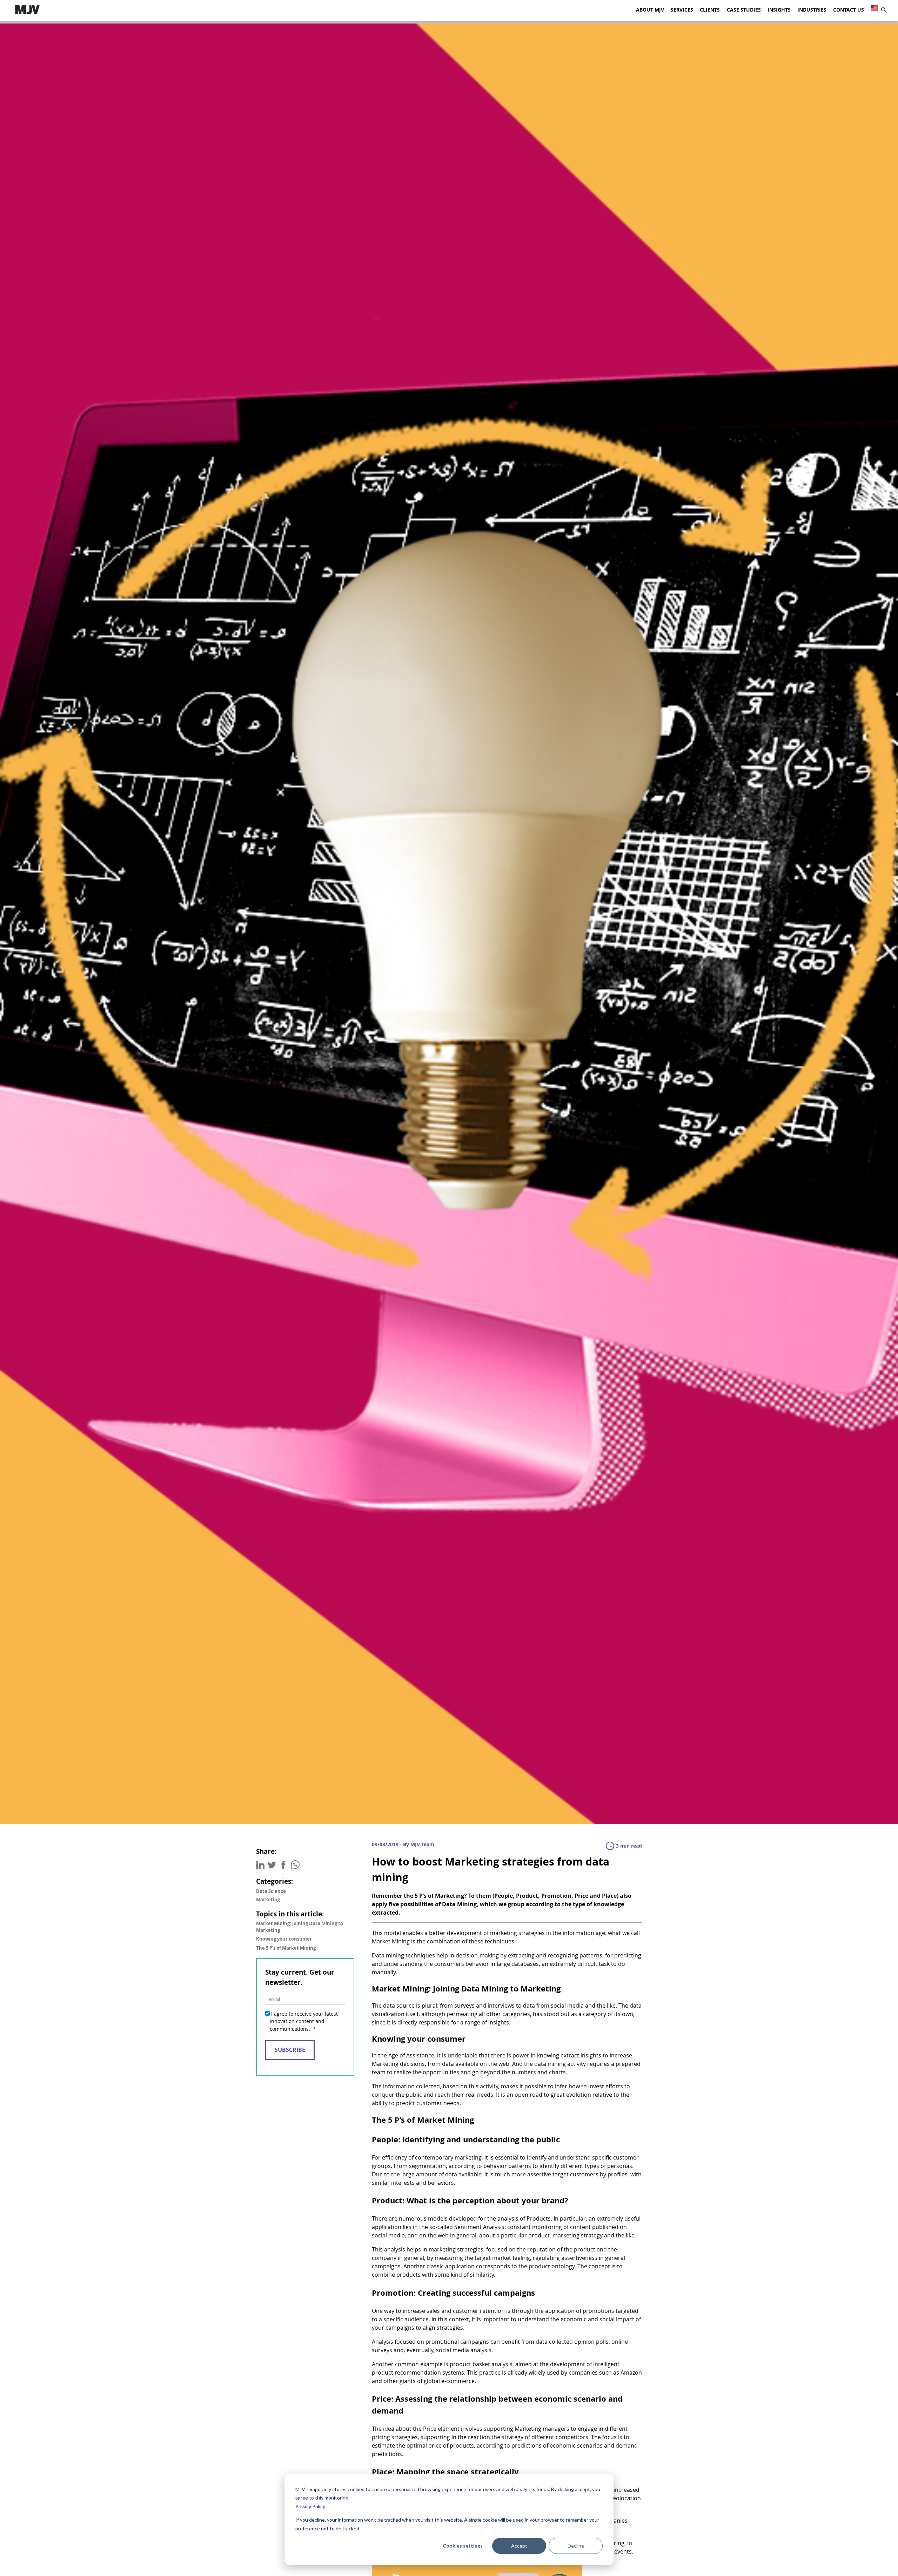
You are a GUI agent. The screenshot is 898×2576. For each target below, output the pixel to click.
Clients (710, 10)
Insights (779, 10)
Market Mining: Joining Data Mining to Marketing (300, 1927)
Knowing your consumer (284, 1939)
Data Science (271, 1891)
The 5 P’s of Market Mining (286, 1948)
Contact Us (849, 10)
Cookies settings (463, 2546)
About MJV (650, 10)
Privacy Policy (310, 2506)
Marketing (268, 1900)
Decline (576, 2546)
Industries (812, 10)
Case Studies (744, 10)
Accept (519, 2546)
